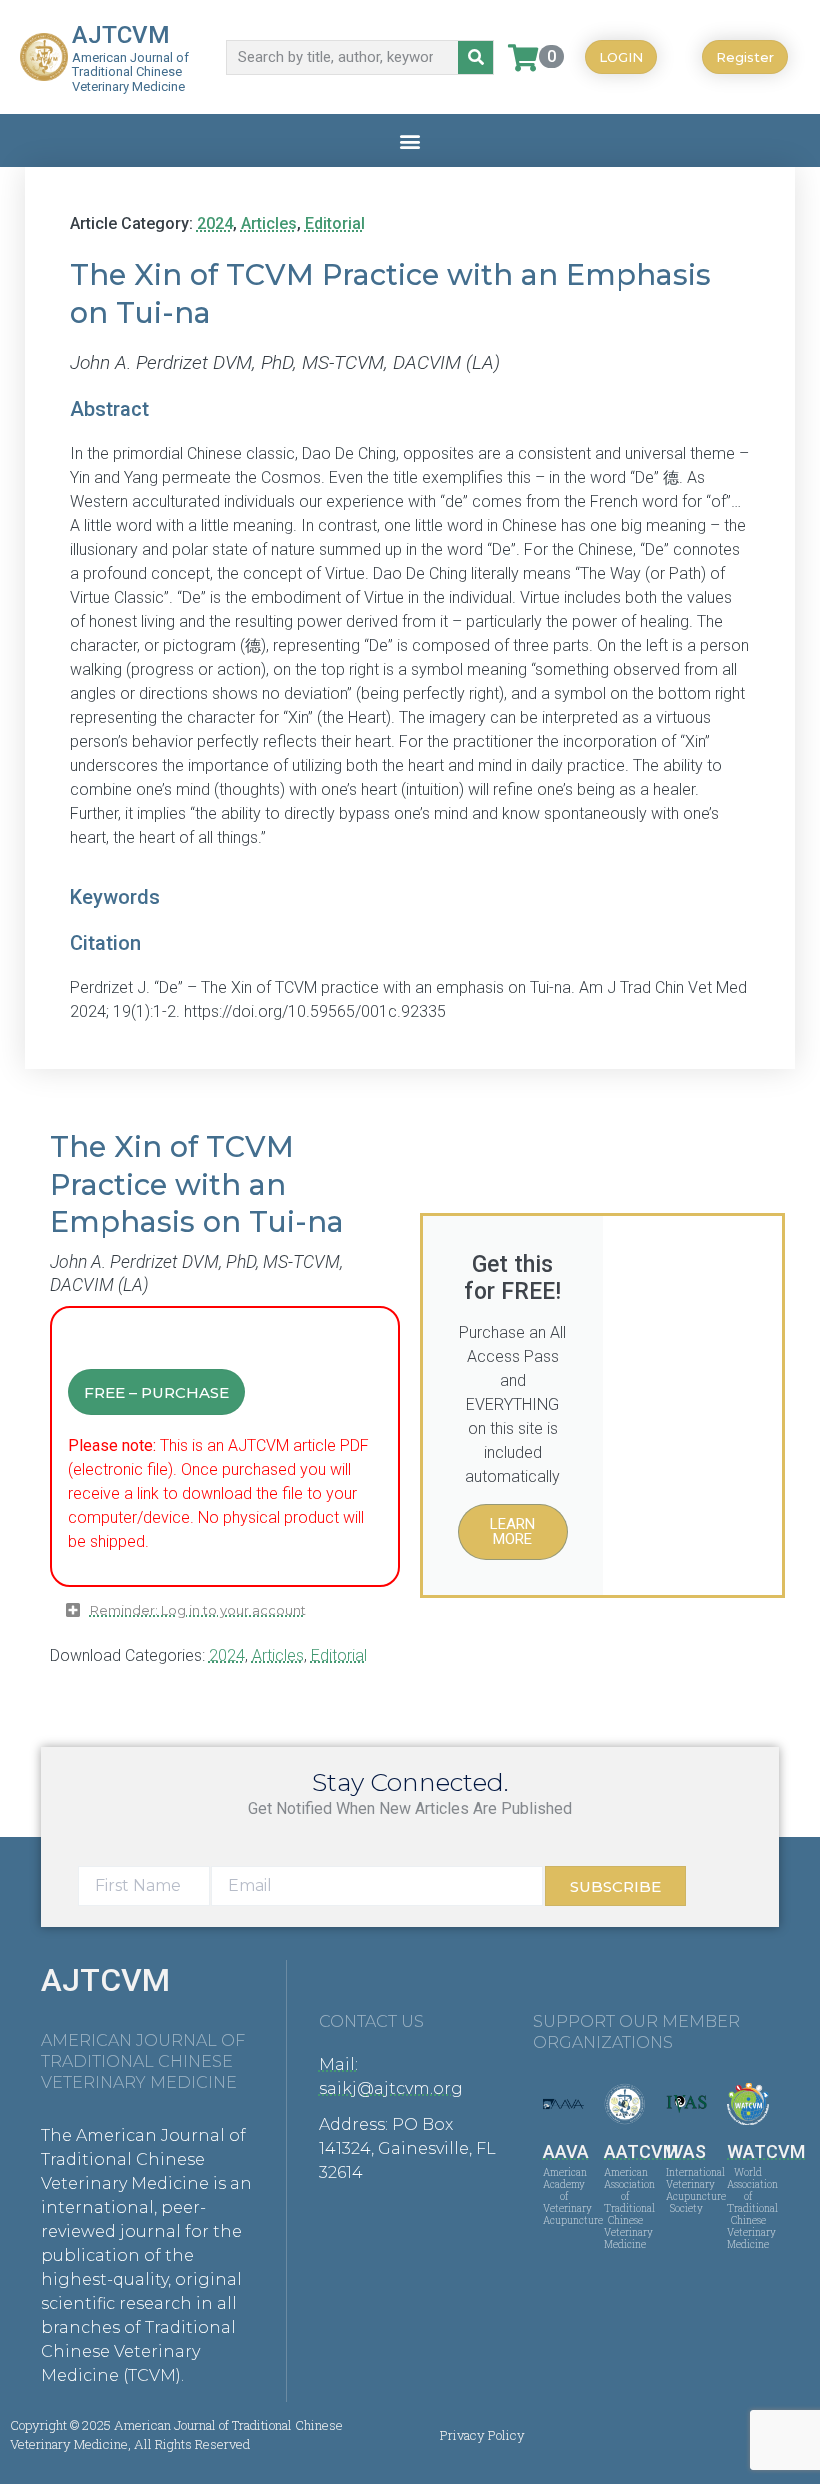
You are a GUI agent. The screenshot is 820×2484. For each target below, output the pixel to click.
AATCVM (641, 2151)
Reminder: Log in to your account (198, 1610)
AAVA (566, 2151)
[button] (410, 140)
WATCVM (766, 2151)
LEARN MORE (512, 1531)
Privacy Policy (482, 2435)
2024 (215, 223)
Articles (269, 223)
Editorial (335, 223)
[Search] (475, 57)
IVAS (686, 2151)
